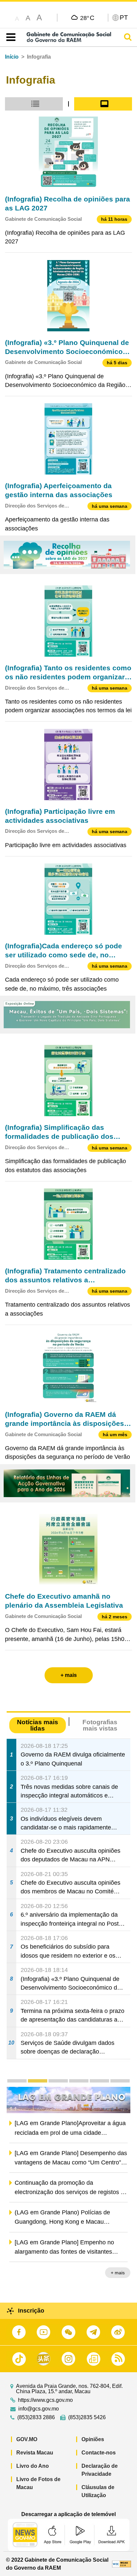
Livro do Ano (33, 2466)
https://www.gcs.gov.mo (45, 2400)
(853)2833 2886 (36, 2417)
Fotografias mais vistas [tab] (100, 1725)
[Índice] (9, 37)
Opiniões (93, 2439)
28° (87, 18)
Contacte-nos (99, 2453)
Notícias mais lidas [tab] (38, 1725)
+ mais (118, 2273)
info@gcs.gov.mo (39, 2409)
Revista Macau (35, 2453)
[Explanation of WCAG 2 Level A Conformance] (122, 2564)
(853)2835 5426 (87, 2417)
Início (12, 57)
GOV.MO (27, 2439)
